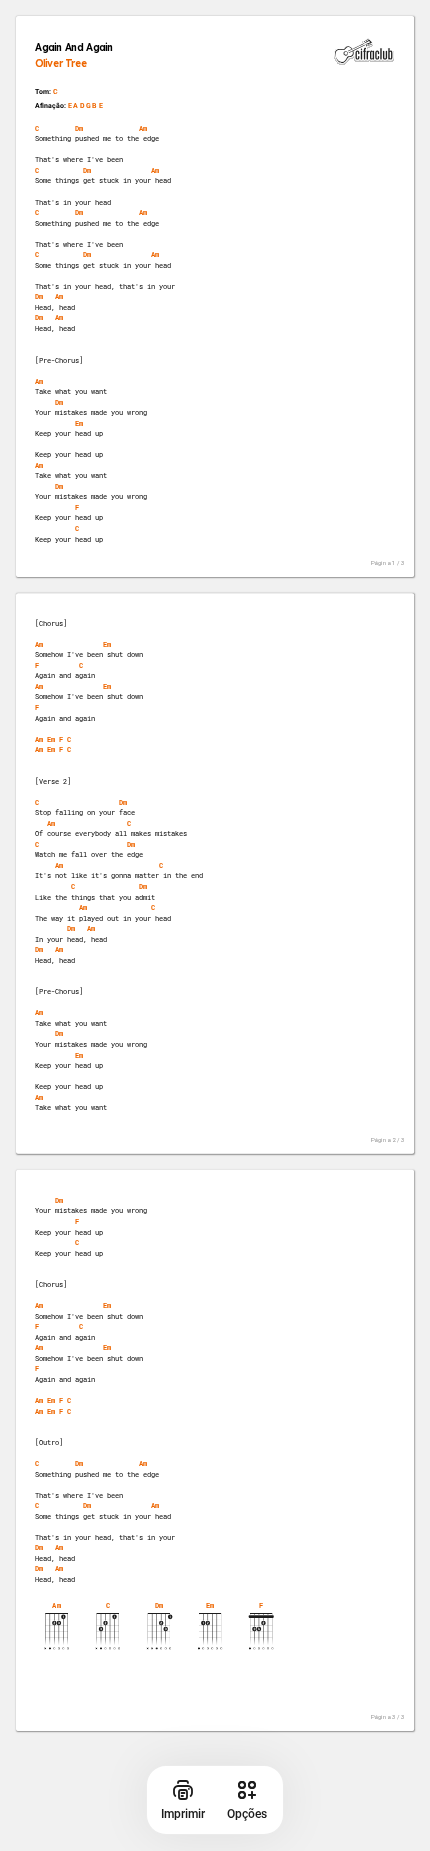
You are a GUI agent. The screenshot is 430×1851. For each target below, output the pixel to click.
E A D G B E (85, 106)
